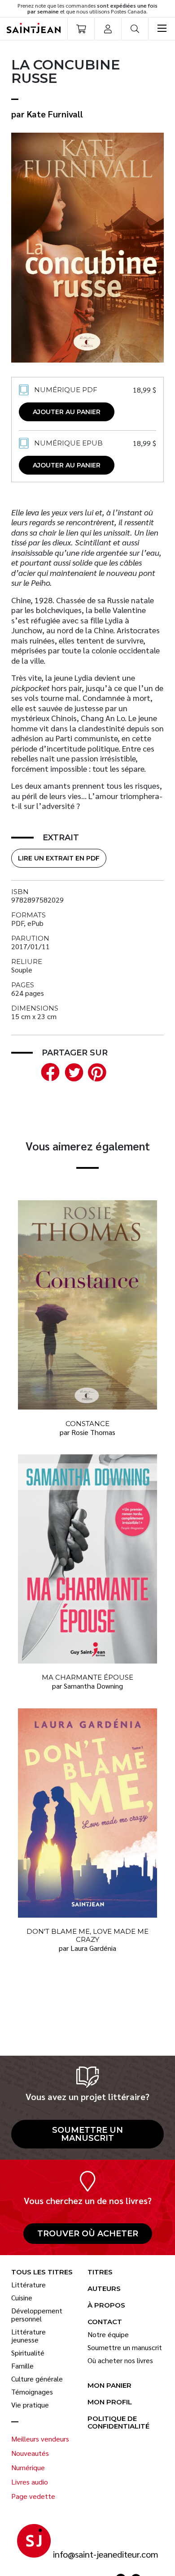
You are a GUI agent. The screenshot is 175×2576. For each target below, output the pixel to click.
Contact (105, 2322)
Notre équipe (108, 2334)
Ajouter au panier (67, 412)
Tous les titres (42, 2272)
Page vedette (33, 2496)
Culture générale (37, 2379)
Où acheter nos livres (120, 2360)
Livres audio (30, 2482)
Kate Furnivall (55, 114)
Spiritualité (28, 2353)
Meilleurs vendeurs (40, 2439)
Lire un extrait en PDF (59, 858)
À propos (106, 2306)
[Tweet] (72, 1071)
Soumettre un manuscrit (87, 2134)
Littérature (28, 2285)
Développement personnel (37, 2315)
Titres (100, 2272)
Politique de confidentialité (118, 2423)
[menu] (162, 29)
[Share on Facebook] (48, 1071)
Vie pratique (30, 2405)
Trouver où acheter (88, 2234)
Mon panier (109, 2386)
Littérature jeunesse (28, 2336)
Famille (22, 2366)
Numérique (28, 2468)
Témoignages (32, 2392)
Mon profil (110, 2402)
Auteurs (104, 2289)
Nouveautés (30, 2453)
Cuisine (22, 2298)
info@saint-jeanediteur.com (106, 2554)
